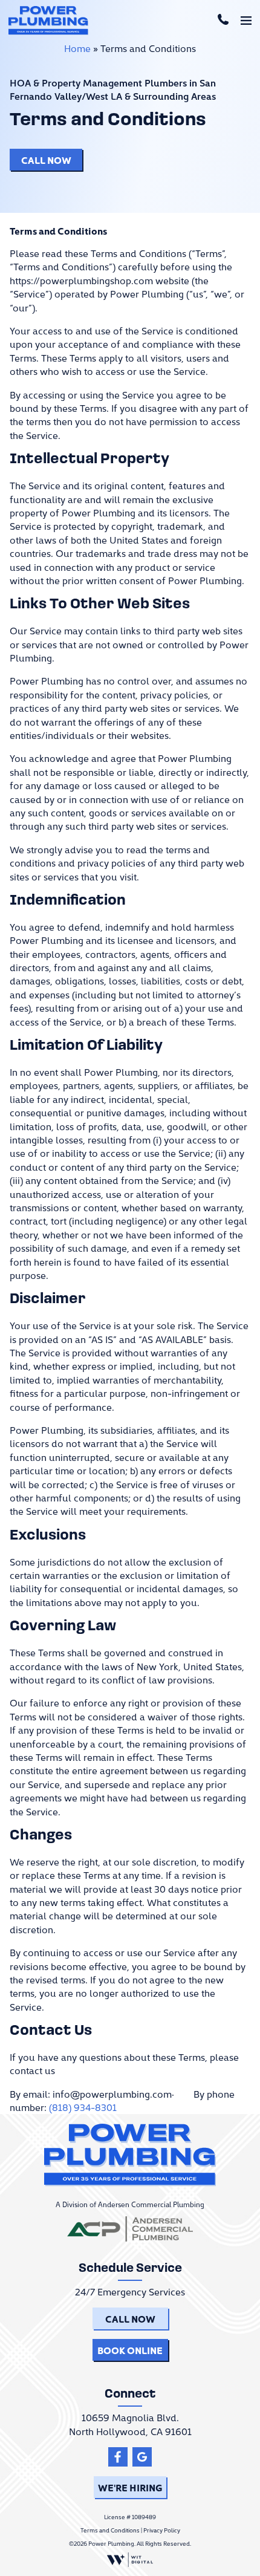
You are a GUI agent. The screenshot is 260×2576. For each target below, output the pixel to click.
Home (77, 48)
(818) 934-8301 (83, 2107)
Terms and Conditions (110, 2530)
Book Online (130, 2350)
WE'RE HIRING (130, 2487)
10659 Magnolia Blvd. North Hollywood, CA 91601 (130, 2424)
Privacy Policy (162, 2530)
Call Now (46, 160)
